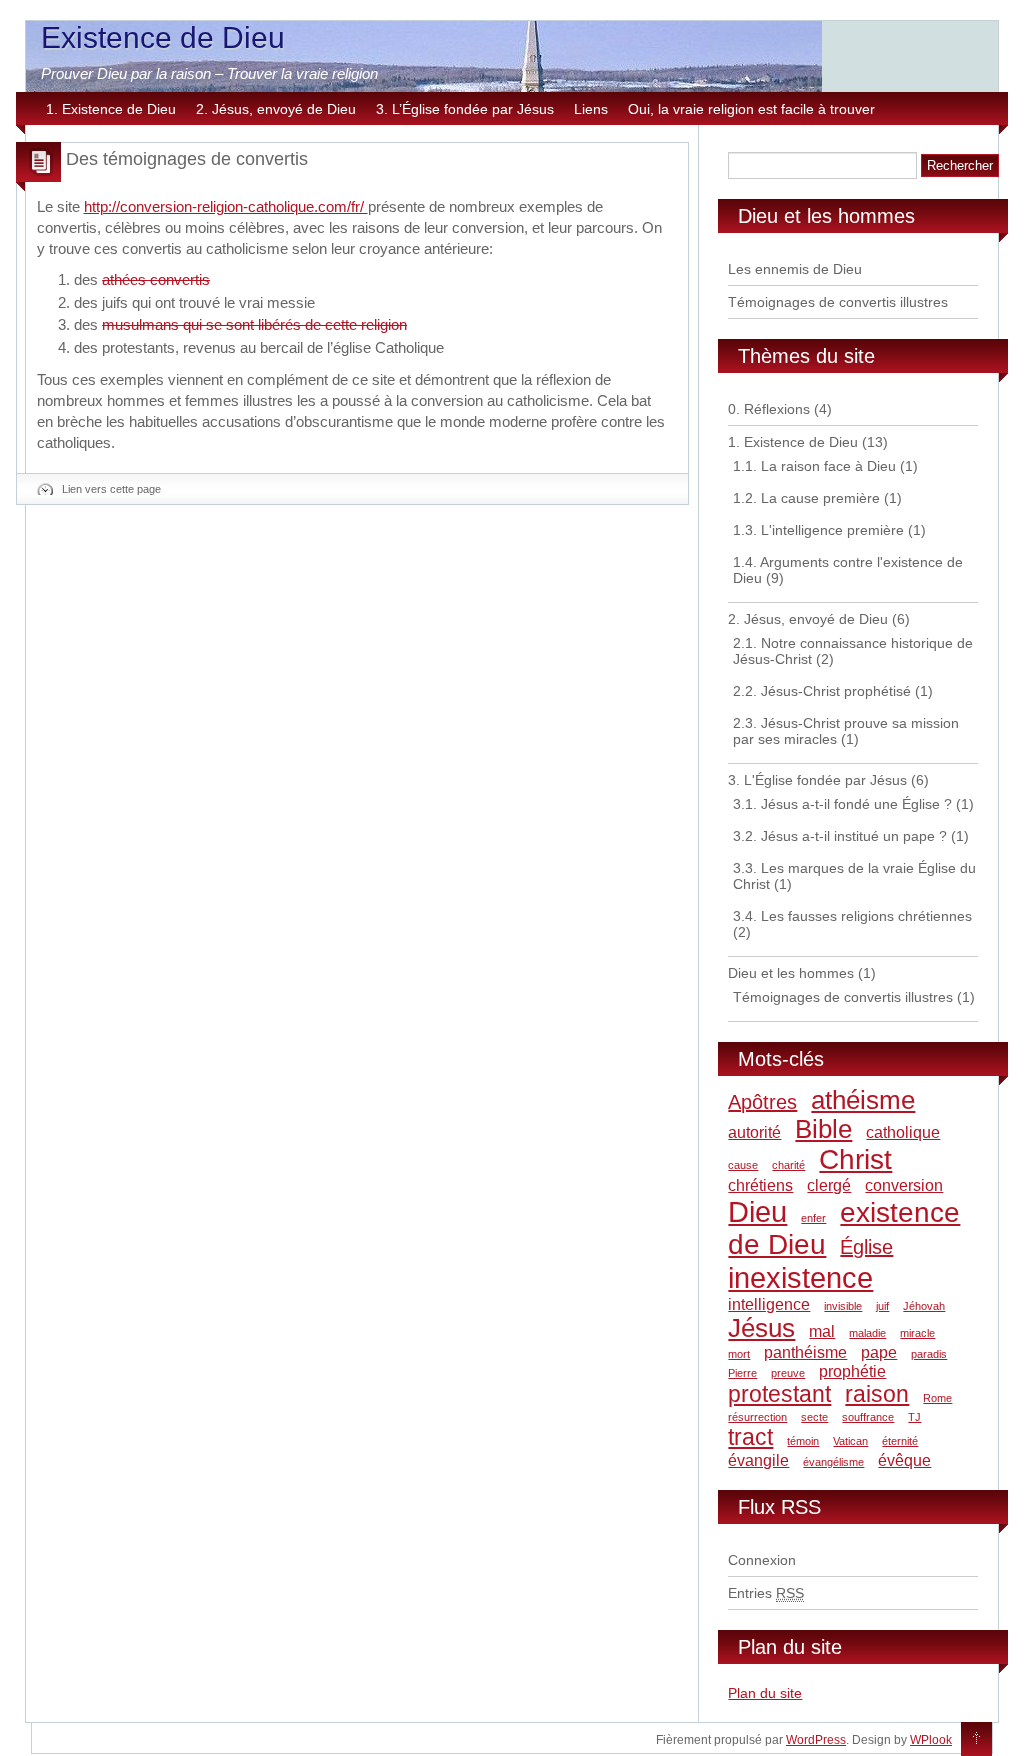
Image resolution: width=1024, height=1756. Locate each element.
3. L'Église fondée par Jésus (817, 780)
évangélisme (833, 1462)
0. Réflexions (769, 409)
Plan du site (765, 1693)
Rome (937, 1398)
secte (814, 1417)
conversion (904, 1185)
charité (788, 1165)
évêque (904, 1460)
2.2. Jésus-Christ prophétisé (822, 691)
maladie (867, 1333)
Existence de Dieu (163, 37)
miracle (917, 1333)
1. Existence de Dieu (111, 109)
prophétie (852, 1371)
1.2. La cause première (806, 498)
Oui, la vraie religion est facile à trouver (751, 109)
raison (877, 1394)
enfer (813, 1218)
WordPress (816, 1740)
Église (866, 1247)
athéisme (863, 1100)
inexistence (800, 1277)
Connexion (762, 1560)
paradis (929, 1354)
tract (750, 1437)
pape (879, 1352)
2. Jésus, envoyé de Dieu (276, 109)
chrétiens (760, 1185)
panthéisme (805, 1352)
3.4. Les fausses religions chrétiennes (852, 916)
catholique (903, 1132)
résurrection (757, 1417)
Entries (766, 1593)
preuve (788, 1373)
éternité (900, 1441)
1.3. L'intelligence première (818, 530)
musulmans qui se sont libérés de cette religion (254, 324)
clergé (829, 1185)
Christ (855, 1159)
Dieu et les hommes (791, 973)
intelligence (769, 1304)
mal (822, 1331)
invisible (843, 1306)
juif (882, 1306)
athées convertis (156, 279)
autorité (754, 1132)
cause (743, 1165)
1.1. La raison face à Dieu (814, 466)
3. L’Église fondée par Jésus (465, 109)
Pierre (742, 1373)
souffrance (868, 1417)
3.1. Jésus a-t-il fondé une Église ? (842, 804)
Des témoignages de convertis (187, 159)
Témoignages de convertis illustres (838, 302)
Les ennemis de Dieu (795, 269)
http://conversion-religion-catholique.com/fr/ (226, 206)
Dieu (757, 1211)
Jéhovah (924, 1306)
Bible (823, 1129)
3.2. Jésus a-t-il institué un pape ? (840, 836)
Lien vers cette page (111, 489)
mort (739, 1354)
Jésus (761, 1328)
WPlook (931, 1740)
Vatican (850, 1441)
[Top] (976, 1740)
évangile (758, 1460)
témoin (803, 1441)
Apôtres (762, 1102)
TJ (914, 1417)
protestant (779, 1394)
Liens (591, 109)
